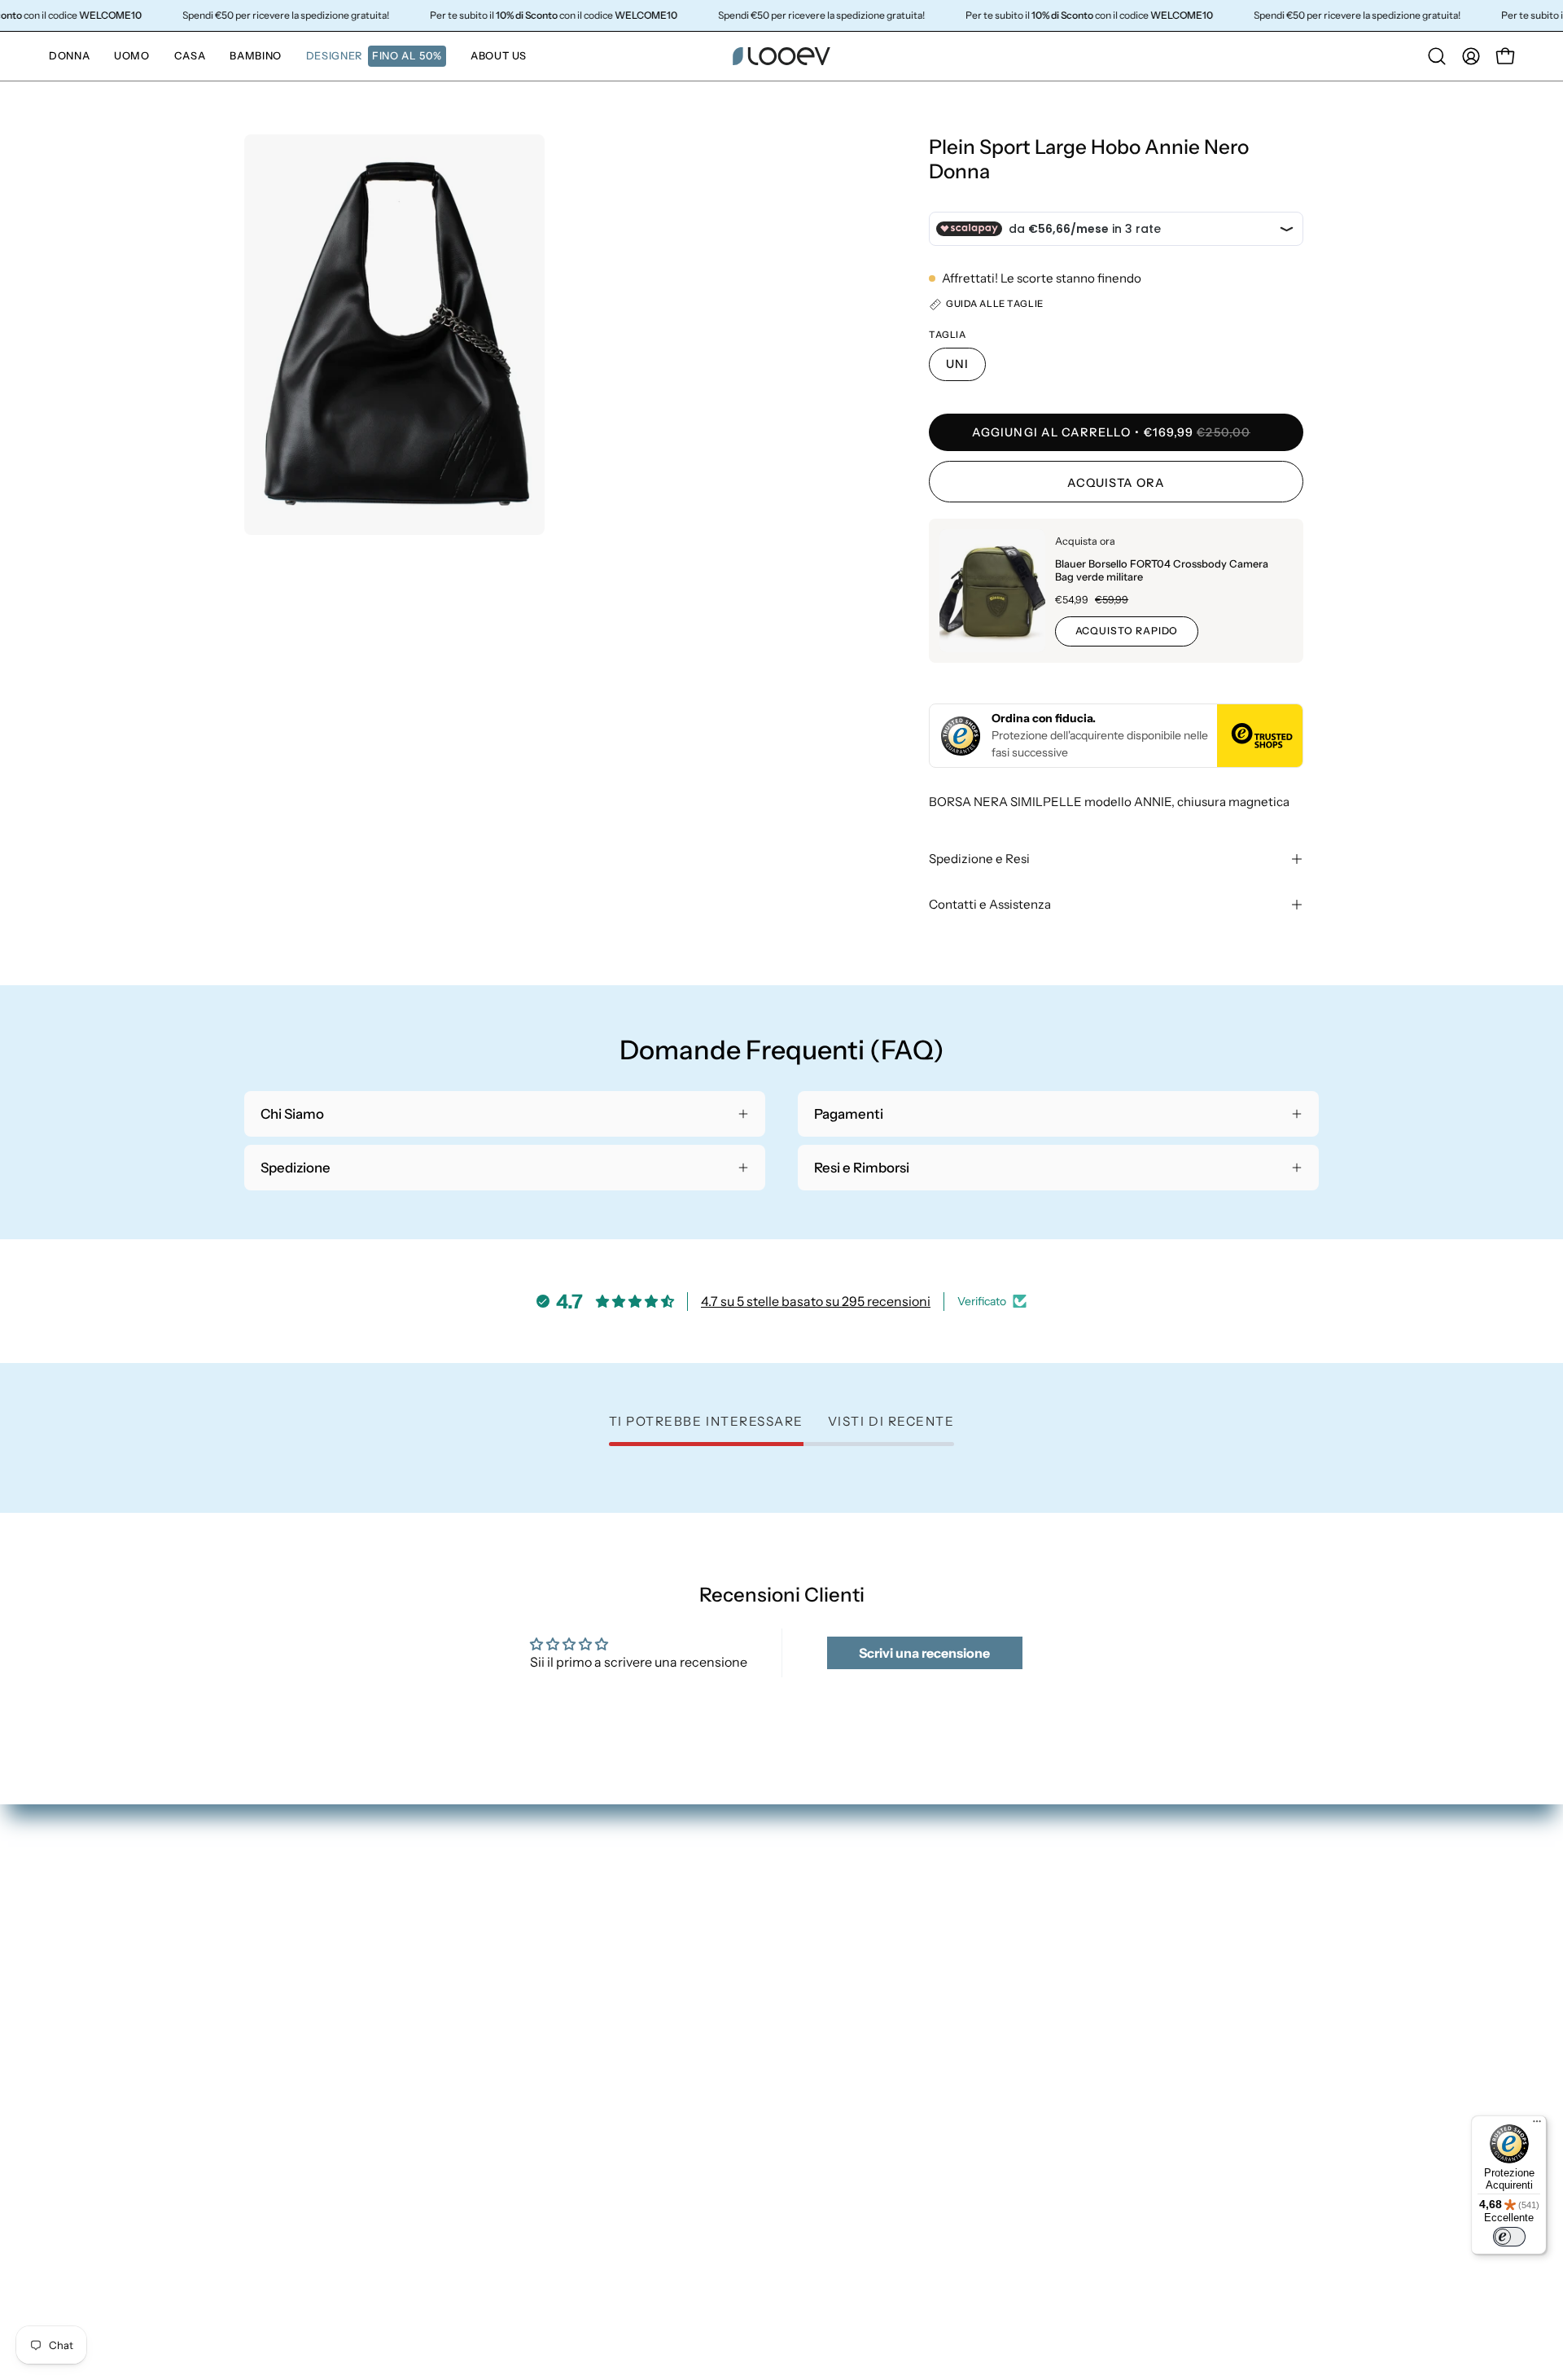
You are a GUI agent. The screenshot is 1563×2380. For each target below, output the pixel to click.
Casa (813, 1954)
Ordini (1191, 1898)
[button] (376, 56)
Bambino (826, 1983)
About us (826, 2039)
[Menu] (1537, 2125)
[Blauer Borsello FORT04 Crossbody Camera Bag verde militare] (992, 591)
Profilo (1193, 1926)
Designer (826, 2010)
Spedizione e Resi (979, 859)
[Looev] (781, 56)
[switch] (1509, 2237)
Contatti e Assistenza (990, 904)
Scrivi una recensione (924, 1653)
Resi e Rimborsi (1219, 1954)
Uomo (817, 1926)
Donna (819, 1898)
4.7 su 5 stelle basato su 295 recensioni (816, 1301)
